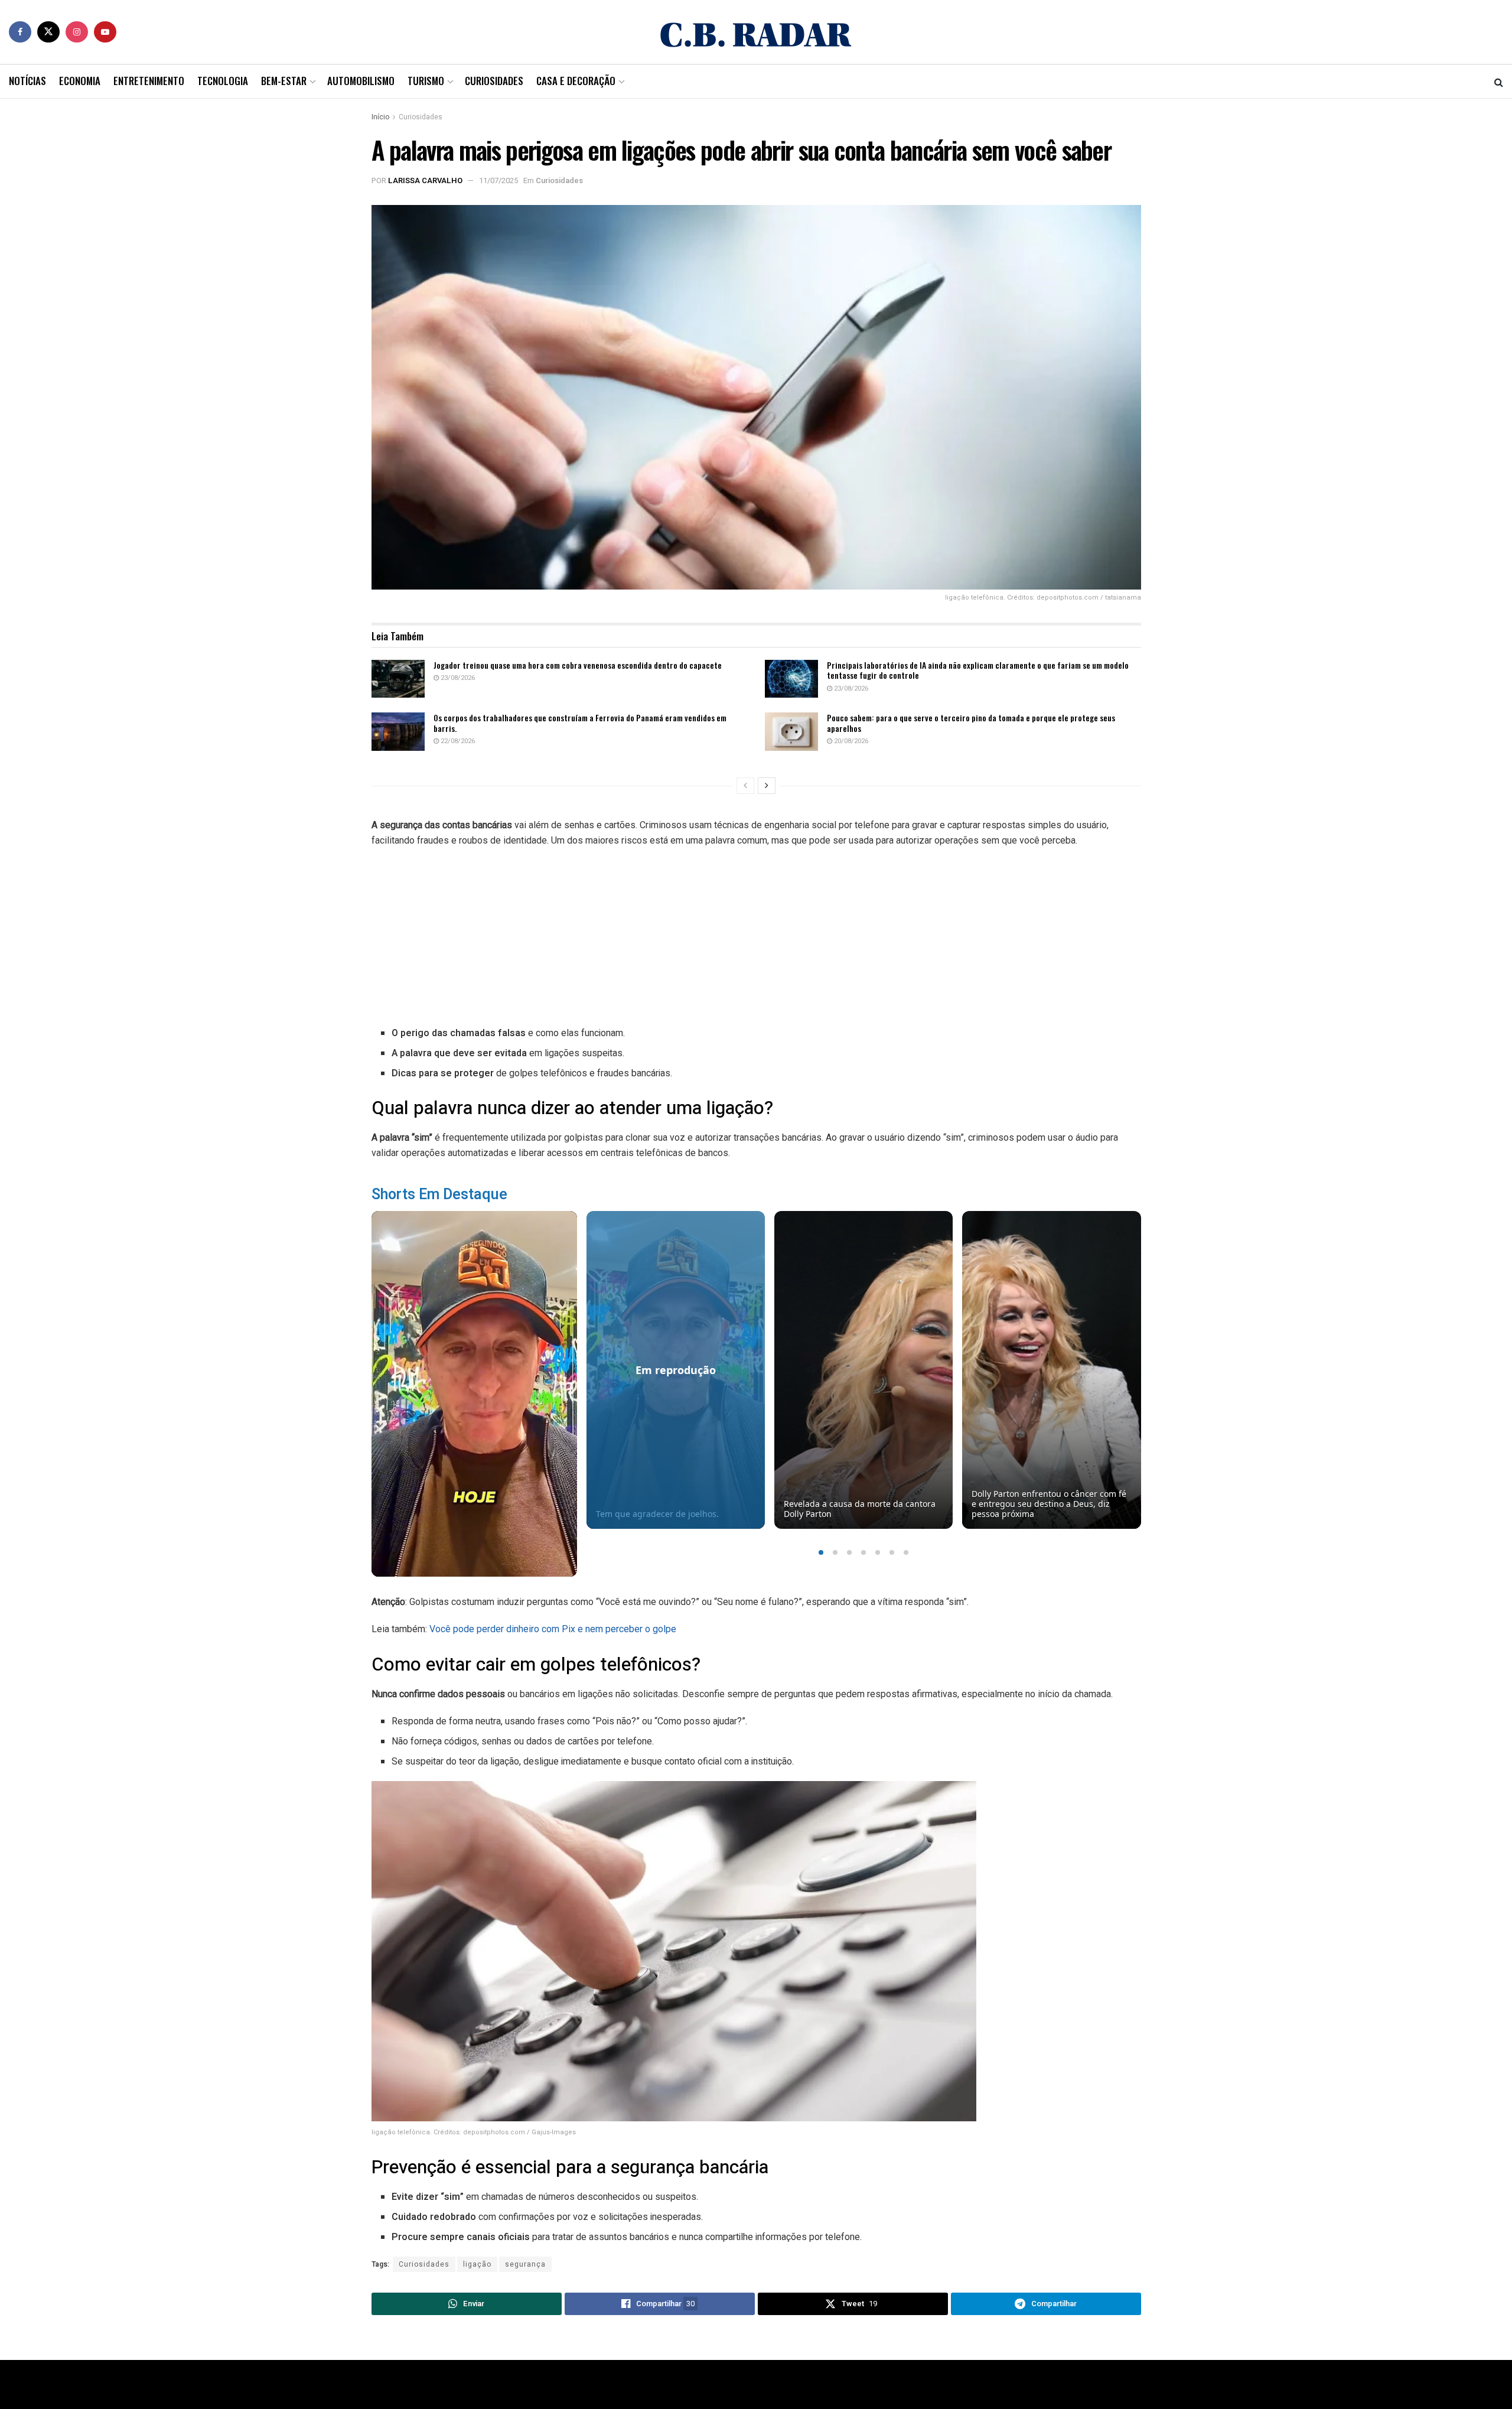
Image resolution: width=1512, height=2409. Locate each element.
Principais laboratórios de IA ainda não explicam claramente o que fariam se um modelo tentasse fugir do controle (978, 670)
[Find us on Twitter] (48, 32)
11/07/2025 (498, 180)
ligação (477, 2264)
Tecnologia (223, 81)
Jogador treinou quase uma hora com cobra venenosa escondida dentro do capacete (578, 665)
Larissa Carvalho (425, 180)
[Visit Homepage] (756, 32)
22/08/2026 (457, 741)
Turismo (426, 81)
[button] (821, 1552)
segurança (525, 2264)
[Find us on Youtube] (105, 32)
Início (380, 117)
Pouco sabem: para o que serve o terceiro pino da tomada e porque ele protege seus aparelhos (971, 723)
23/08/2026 (457, 678)
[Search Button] (1499, 82)
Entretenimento (149, 81)
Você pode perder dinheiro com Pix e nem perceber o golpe (553, 1629)
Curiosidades (494, 81)
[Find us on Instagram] (77, 32)
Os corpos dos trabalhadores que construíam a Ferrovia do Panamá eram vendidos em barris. (580, 723)
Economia (80, 81)
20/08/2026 (850, 741)
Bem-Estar (284, 81)
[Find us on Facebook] (20, 32)
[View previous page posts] (745, 786)
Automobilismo (361, 81)
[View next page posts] (767, 786)
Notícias (27, 81)
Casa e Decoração (576, 81)
